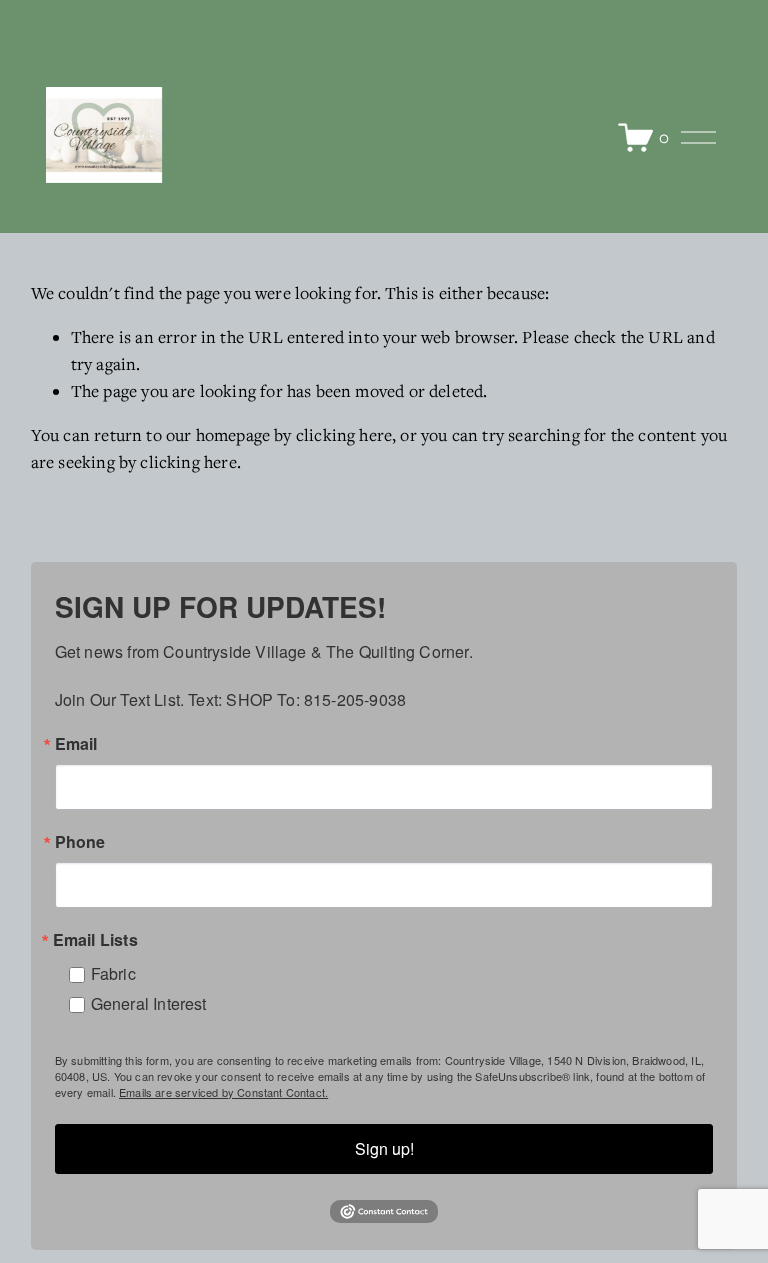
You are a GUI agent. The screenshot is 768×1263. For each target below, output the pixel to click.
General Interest (149, 1003)
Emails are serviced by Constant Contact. (223, 1092)
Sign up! (384, 1148)
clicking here (344, 435)
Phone (80, 842)
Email (76, 744)
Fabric (113, 973)
